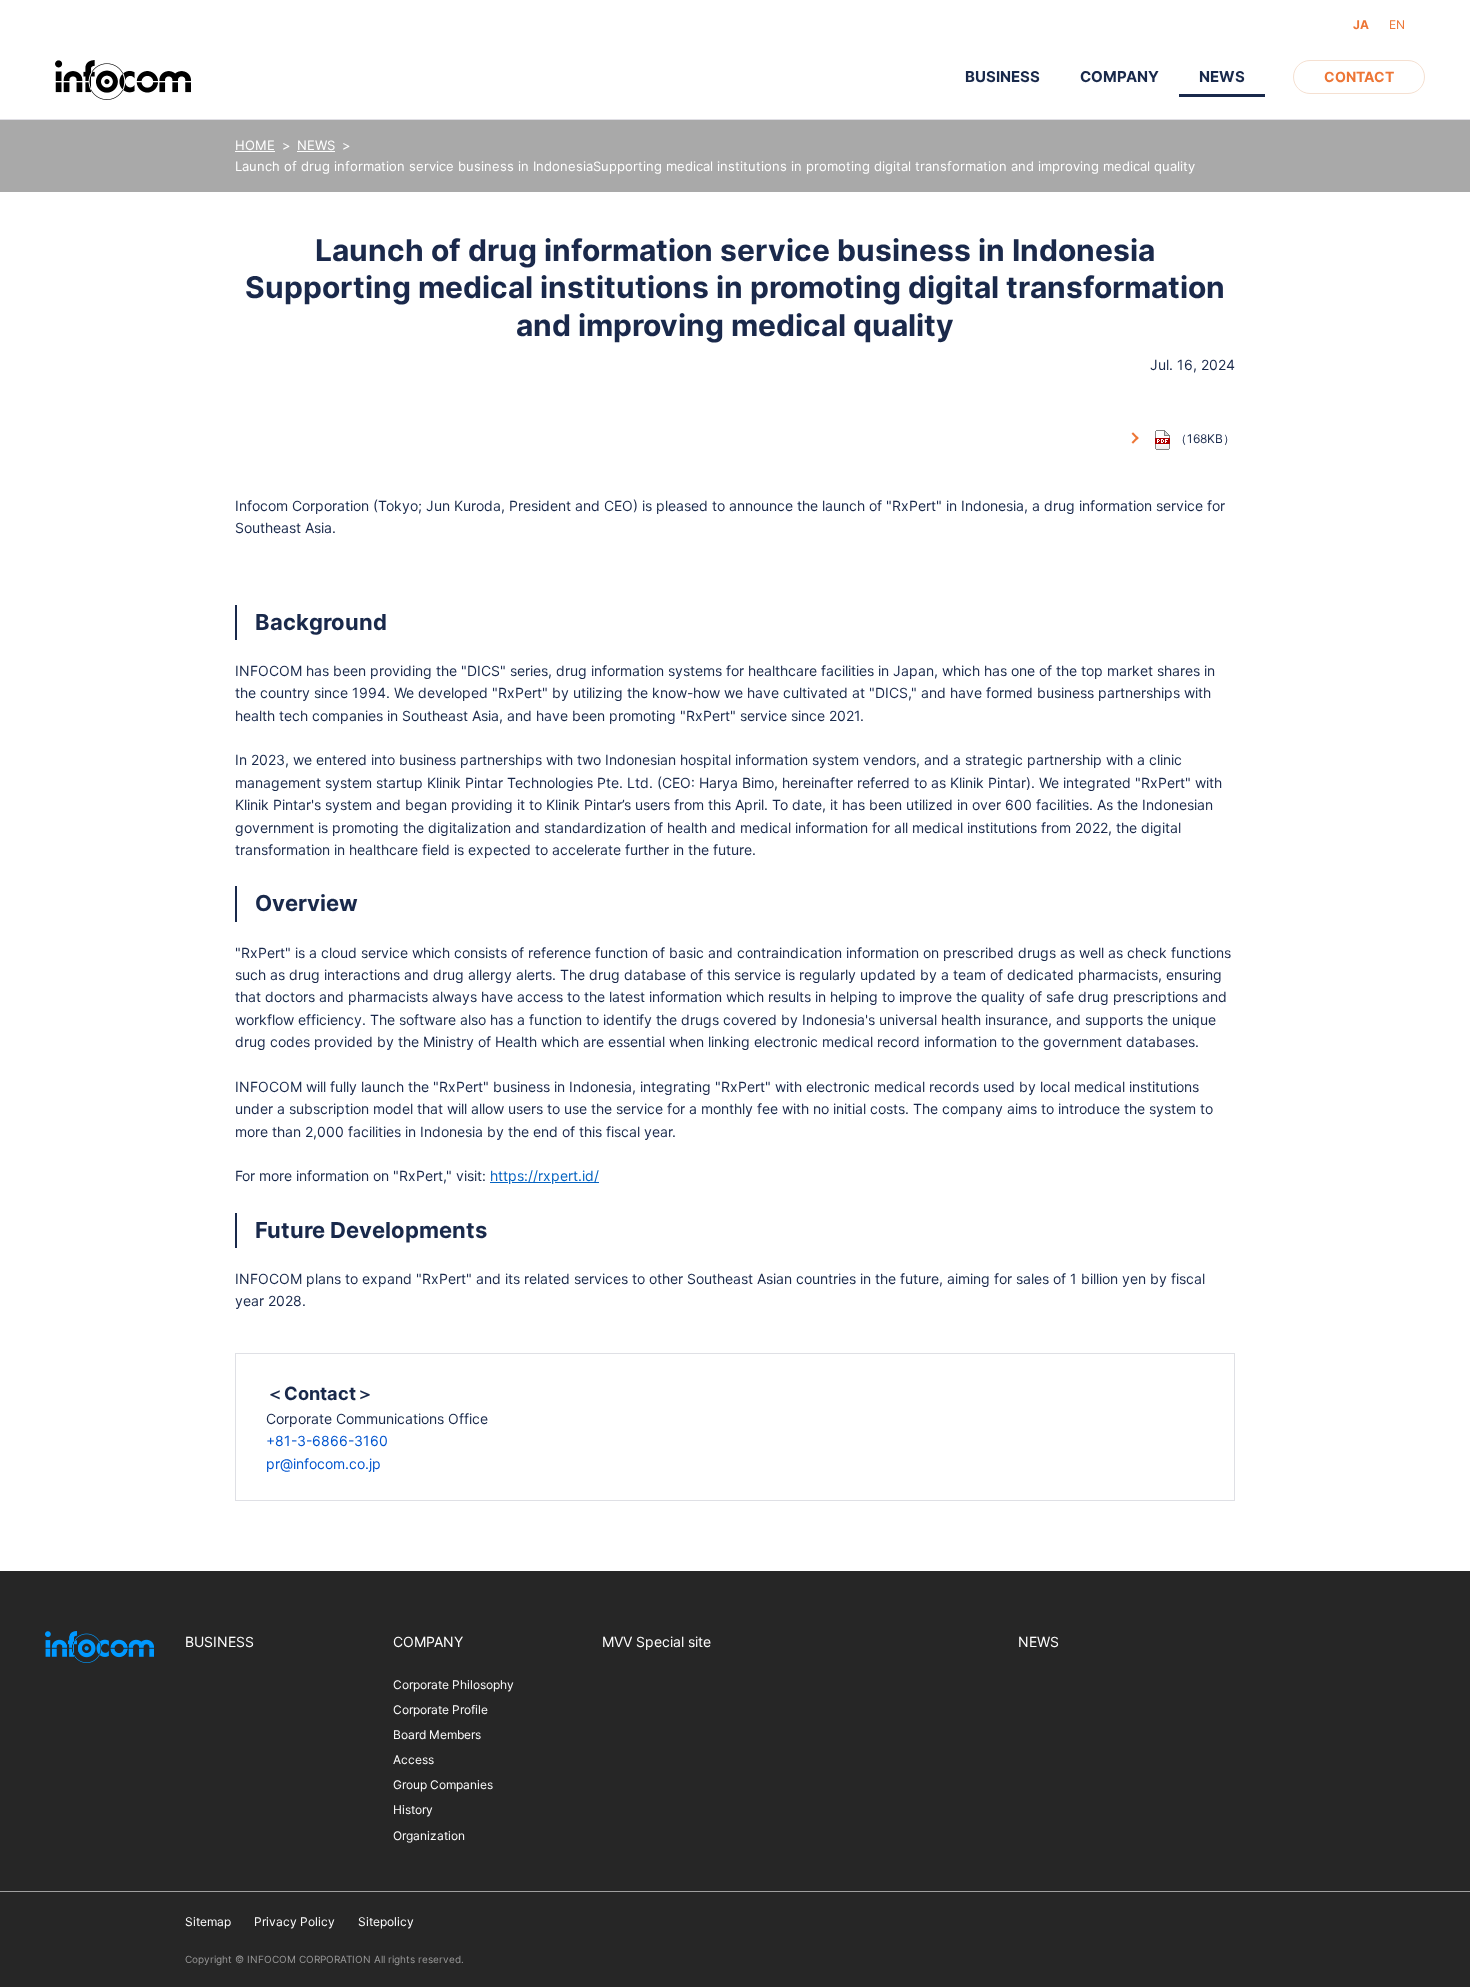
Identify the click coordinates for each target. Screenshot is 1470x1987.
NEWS (316, 145)
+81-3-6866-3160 (327, 1440)
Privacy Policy (294, 1921)
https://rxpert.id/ (544, 1175)
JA (1361, 24)
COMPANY (1119, 76)
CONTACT (1359, 76)
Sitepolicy (386, 1921)
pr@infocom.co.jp (323, 1463)
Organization (429, 1835)
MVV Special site (656, 1641)
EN (1397, 24)
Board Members (437, 1734)
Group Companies (443, 1784)
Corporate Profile (440, 1709)
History (413, 1809)
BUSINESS (1002, 76)
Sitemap (208, 1921)
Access (413, 1759)
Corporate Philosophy (453, 1684)
